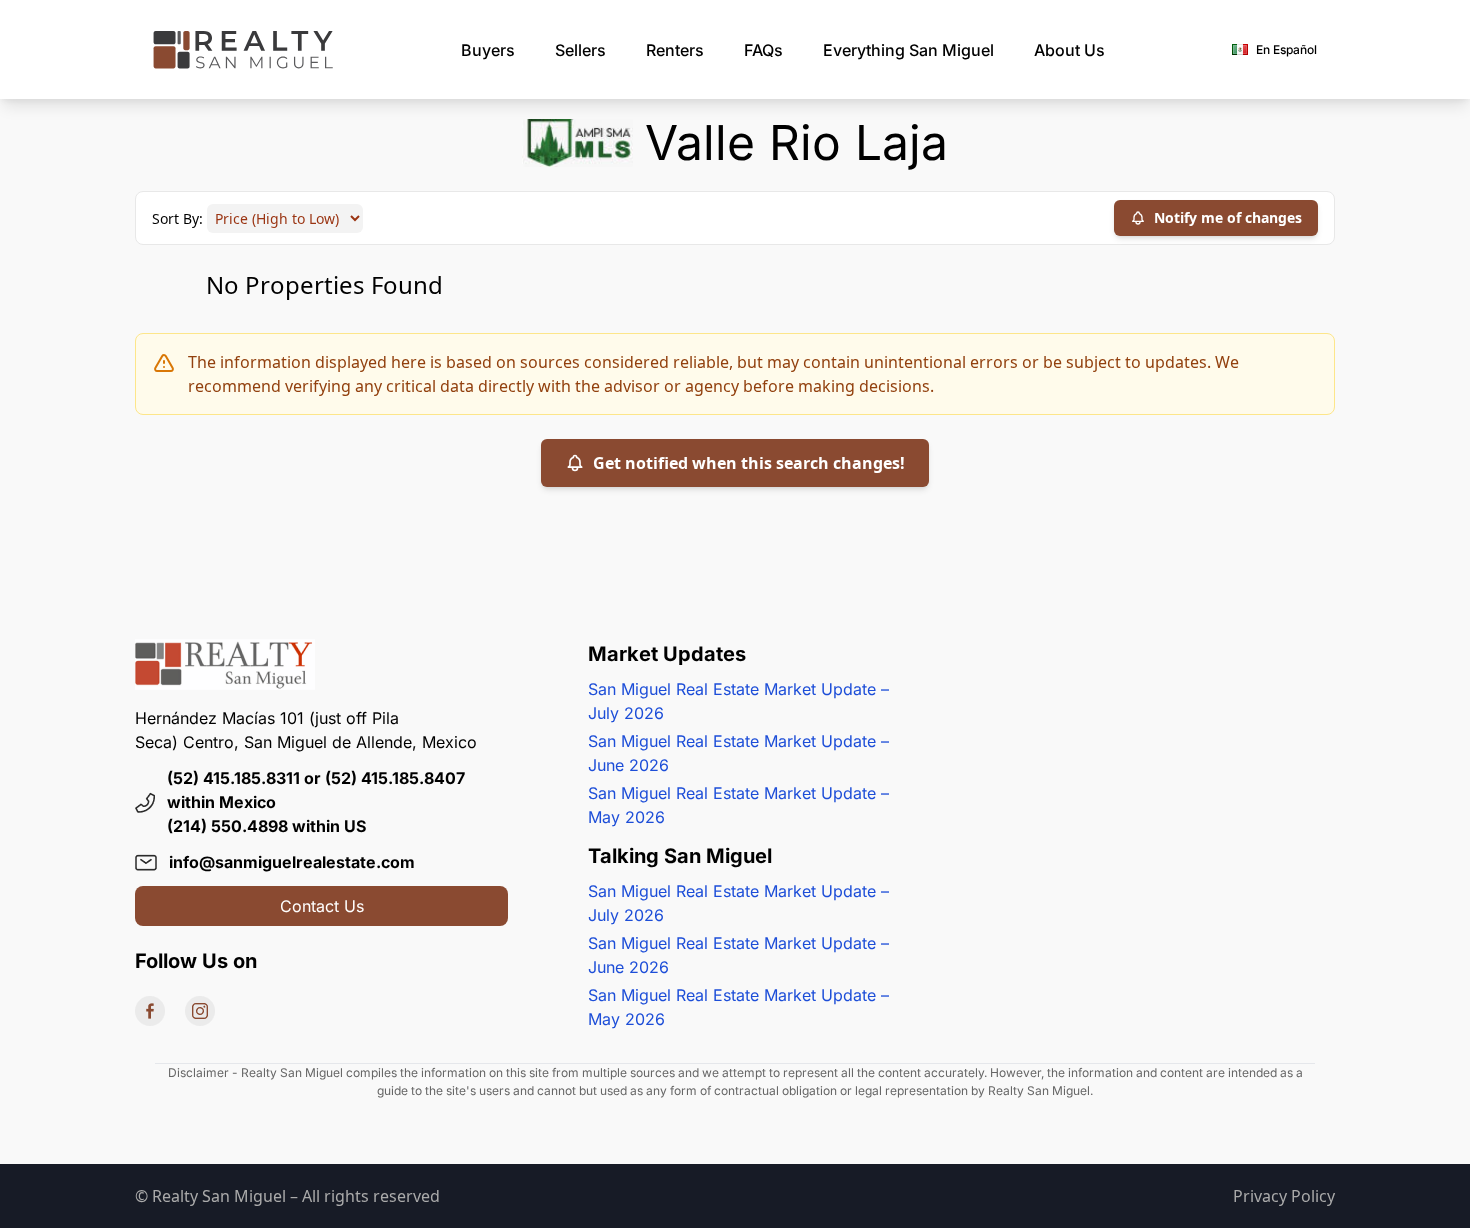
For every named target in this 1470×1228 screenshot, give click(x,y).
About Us (1069, 50)
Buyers (488, 50)
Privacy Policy (1284, 1196)
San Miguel (908, 50)
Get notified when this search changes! (749, 463)
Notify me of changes (1228, 217)
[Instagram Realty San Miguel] (200, 1011)
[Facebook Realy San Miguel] (150, 1011)
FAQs (763, 50)
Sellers (580, 50)
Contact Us (322, 906)
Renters (675, 50)
